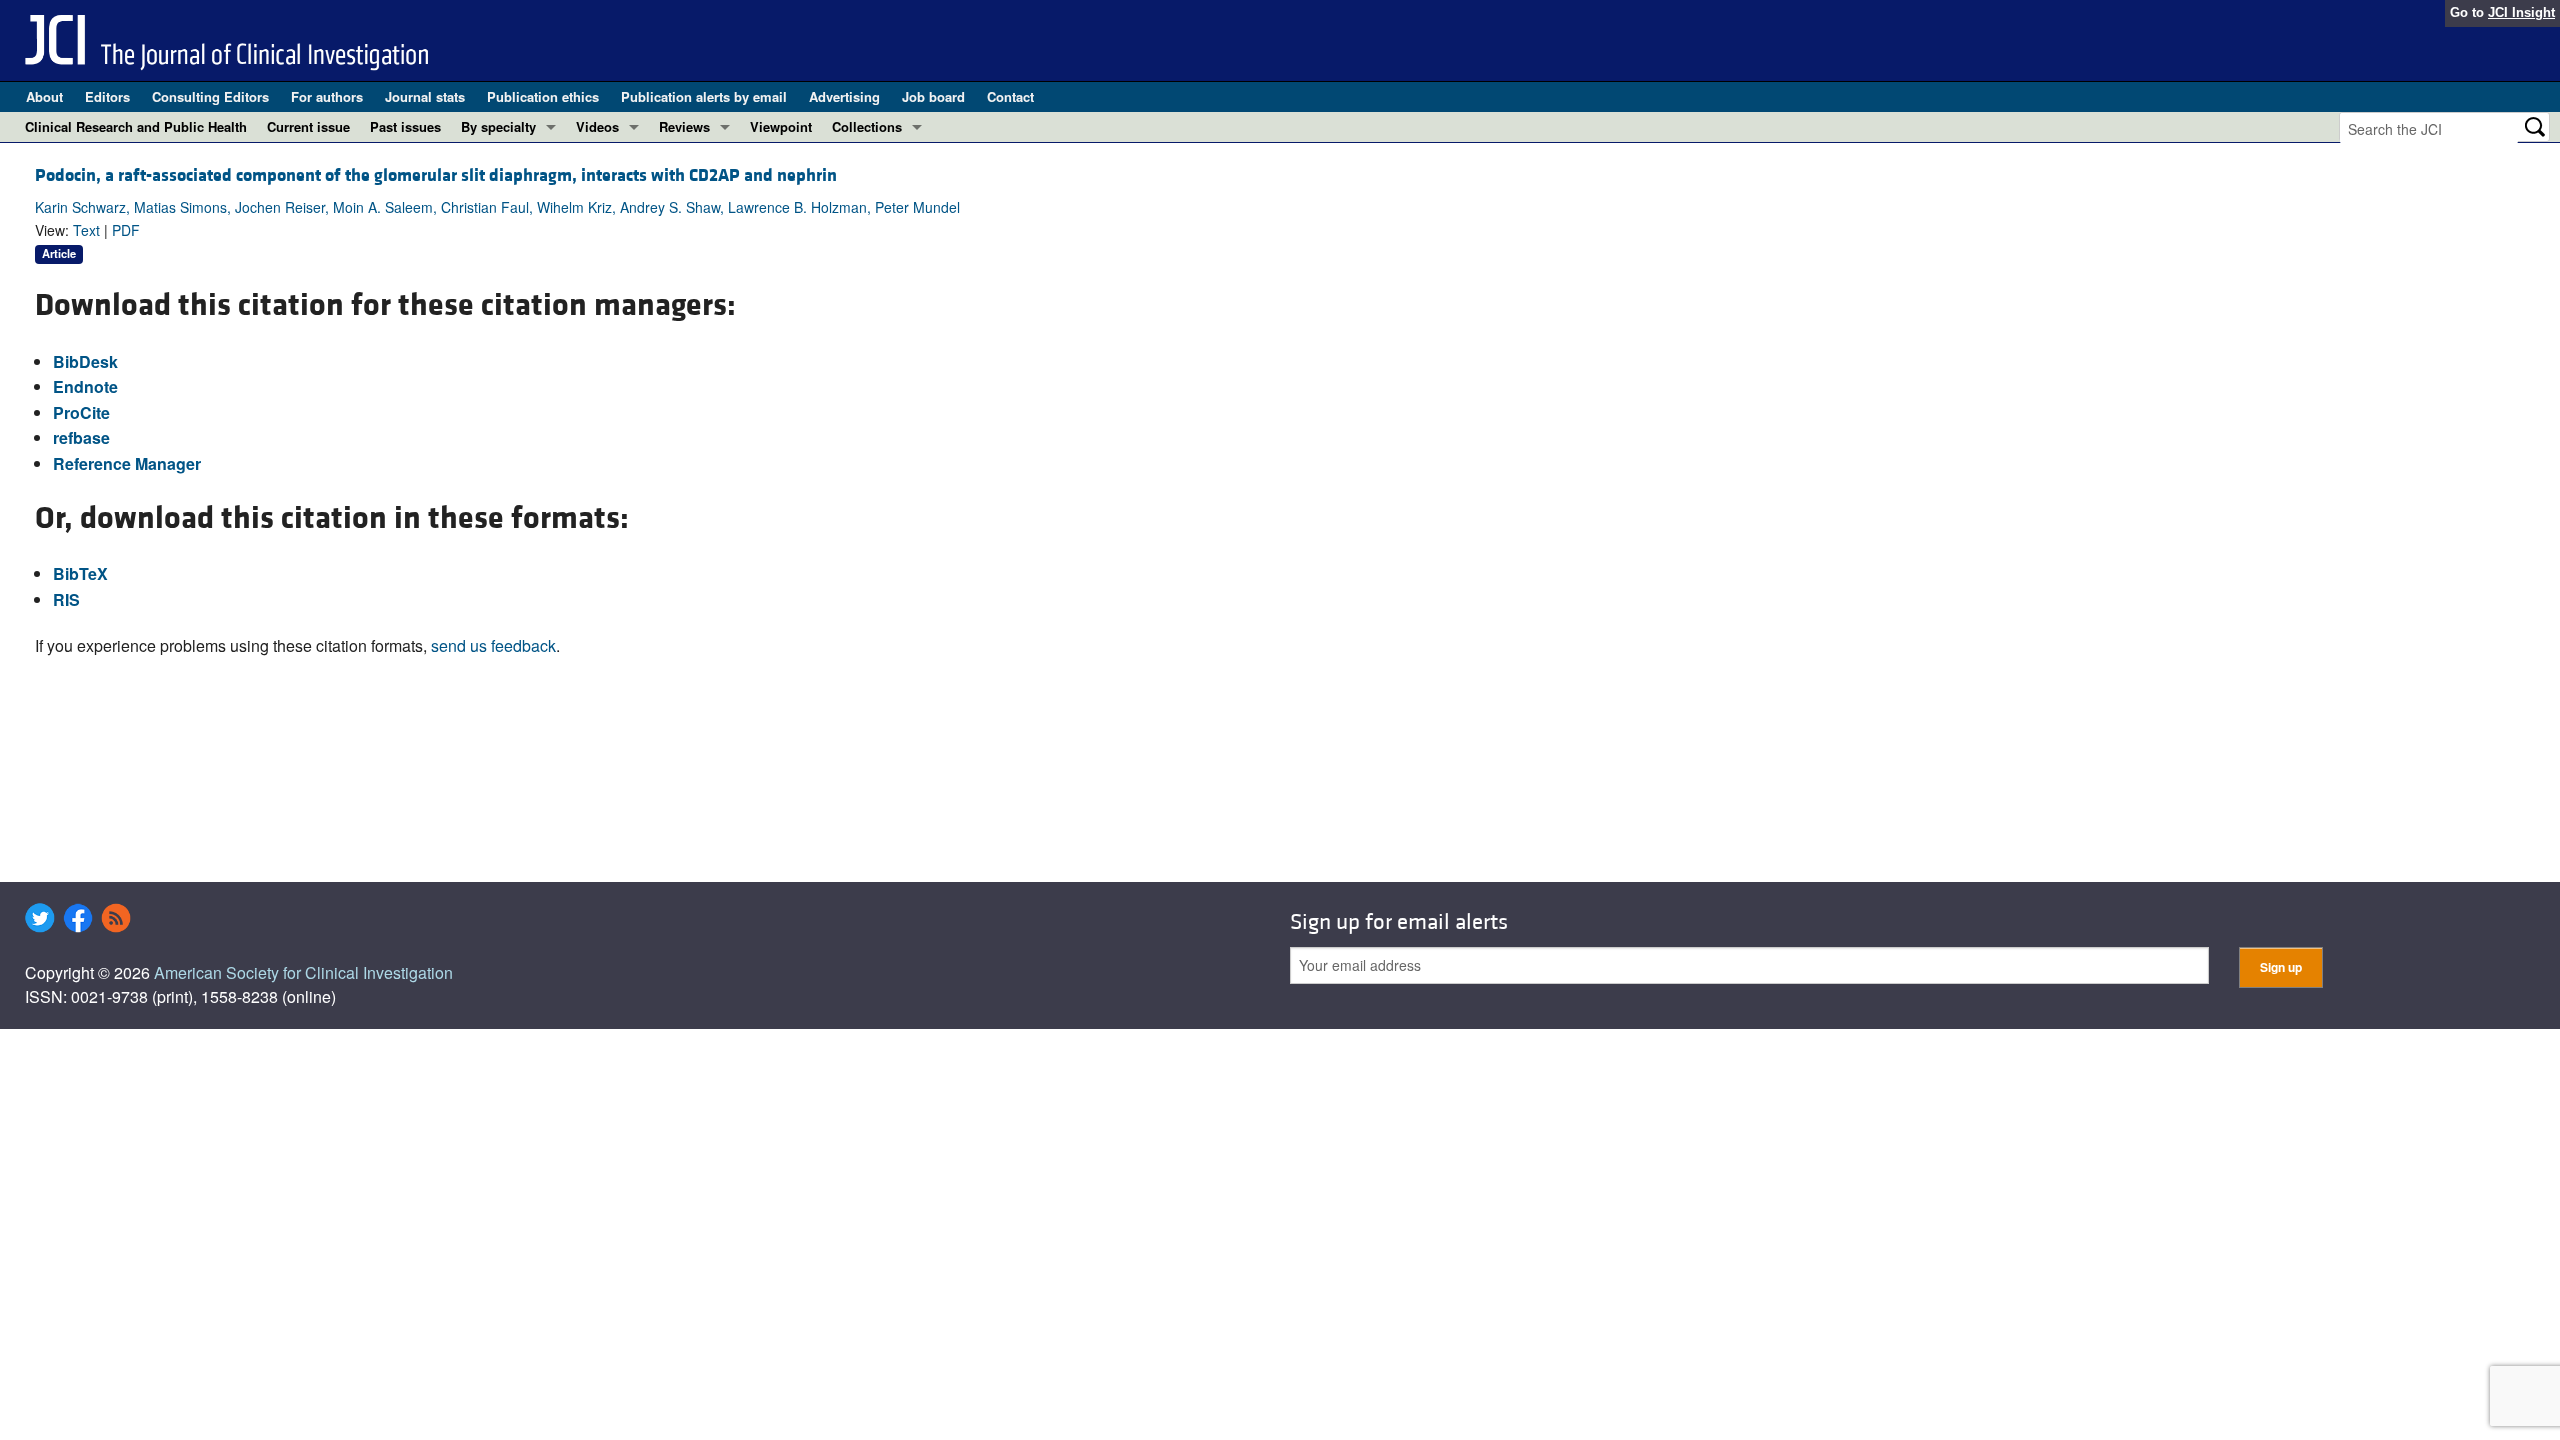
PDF (126, 230)
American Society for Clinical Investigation (303, 972)
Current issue (308, 126)
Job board (933, 96)
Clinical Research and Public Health (136, 126)
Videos (597, 126)
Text (86, 230)
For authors (327, 96)
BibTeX (80, 573)
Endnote (85, 386)
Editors (107, 96)
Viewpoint (781, 126)
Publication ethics (543, 96)
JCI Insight (2521, 12)
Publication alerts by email (704, 96)
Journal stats (425, 96)
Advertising (844, 96)
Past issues (405, 126)
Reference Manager (127, 463)
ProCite (81, 412)
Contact (1010, 96)
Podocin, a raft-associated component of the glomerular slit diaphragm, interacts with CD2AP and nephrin (436, 175)
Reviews (684, 126)
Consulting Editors (210, 96)
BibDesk (85, 361)
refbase (81, 437)
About (44, 96)
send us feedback (493, 645)
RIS (66, 599)
